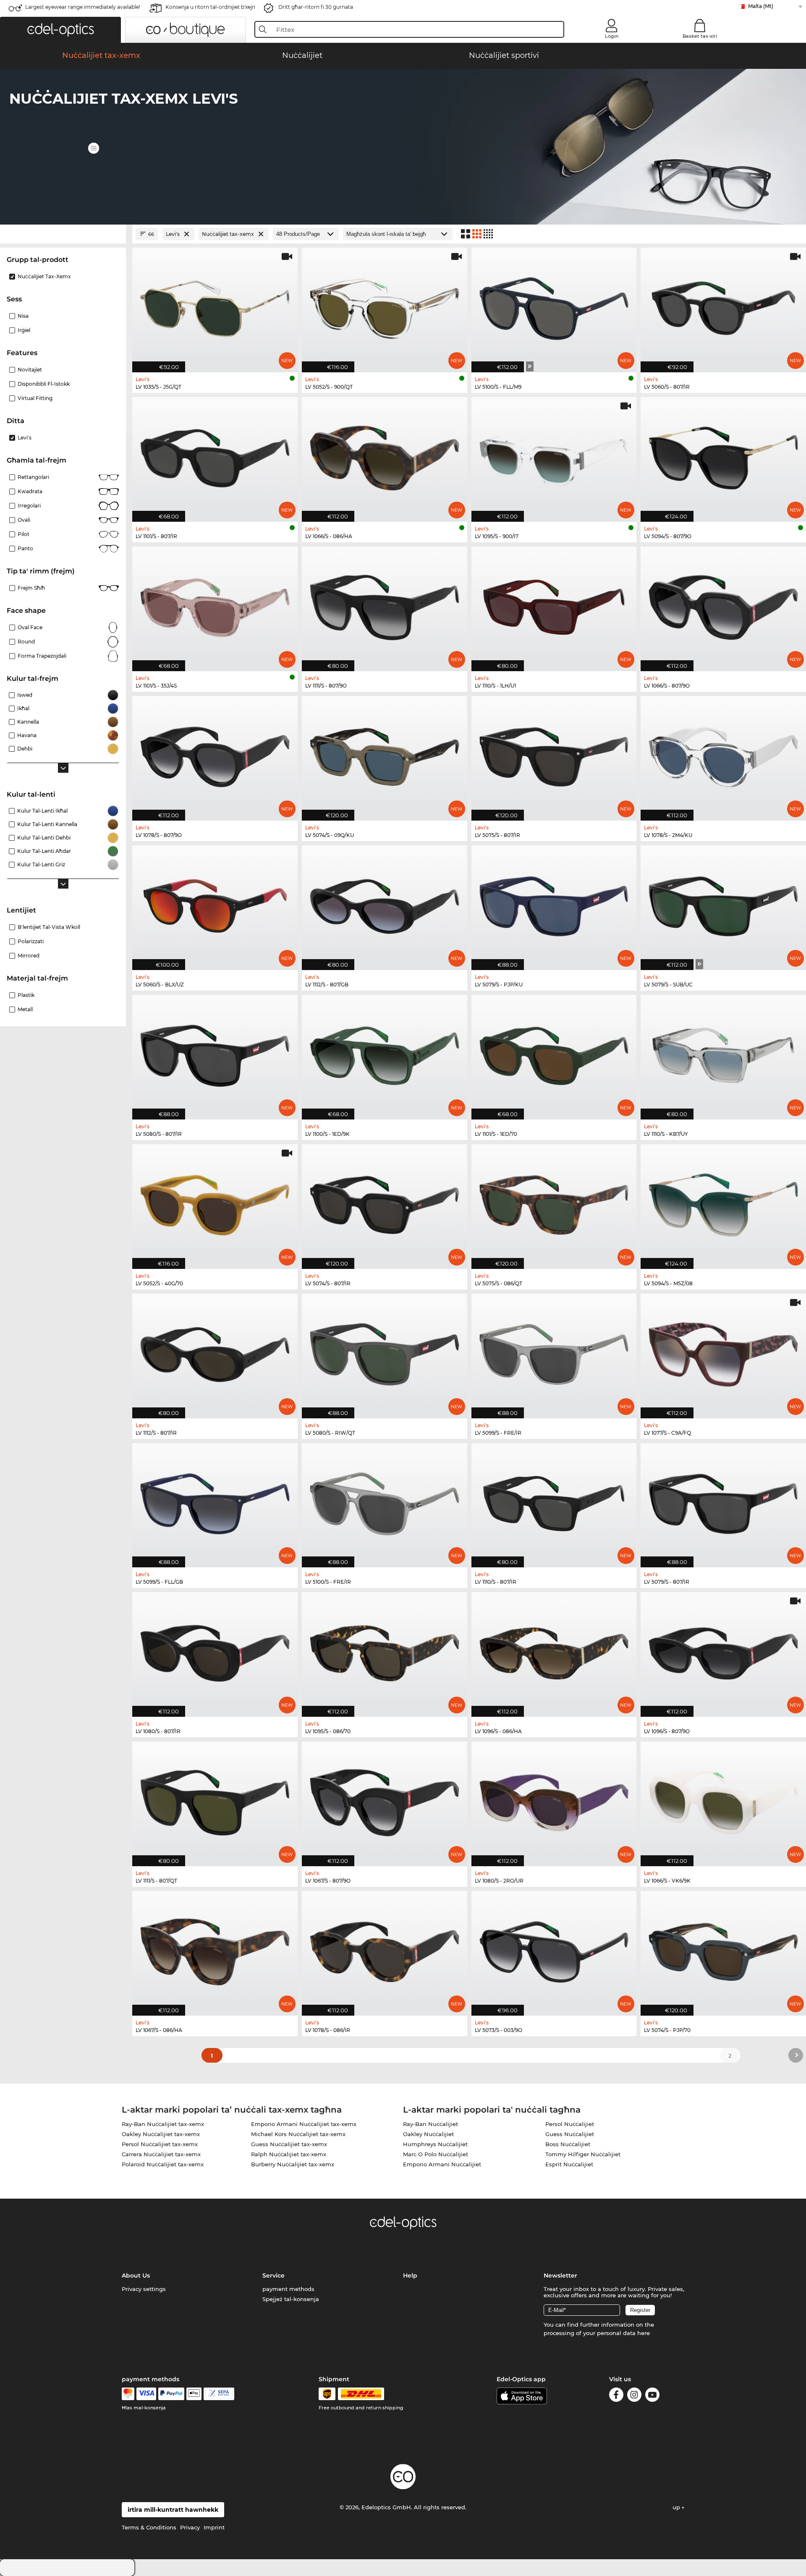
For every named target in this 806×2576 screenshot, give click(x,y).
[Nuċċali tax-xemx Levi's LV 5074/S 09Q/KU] (385, 754)
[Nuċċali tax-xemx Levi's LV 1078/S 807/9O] (215, 754)
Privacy (190, 2527)
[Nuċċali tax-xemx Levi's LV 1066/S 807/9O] (723, 604)
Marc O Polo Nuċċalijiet (436, 2154)
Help (410, 2275)
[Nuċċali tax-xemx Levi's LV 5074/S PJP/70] (723, 1949)
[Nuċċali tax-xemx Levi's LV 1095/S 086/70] (385, 1650)
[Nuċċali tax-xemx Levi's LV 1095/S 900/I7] (554, 455)
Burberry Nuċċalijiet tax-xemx (293, 2164)
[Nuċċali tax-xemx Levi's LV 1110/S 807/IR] (554, 1501)
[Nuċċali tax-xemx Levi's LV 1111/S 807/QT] (215, 1799)
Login (612, 36)
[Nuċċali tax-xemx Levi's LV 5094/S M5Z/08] (723, 1202)
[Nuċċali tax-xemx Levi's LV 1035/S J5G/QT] (215, 306)
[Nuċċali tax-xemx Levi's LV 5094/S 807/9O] (723, 455)
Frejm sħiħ (31, 588)
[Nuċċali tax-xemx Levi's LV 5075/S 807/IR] (554, 754)
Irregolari (29, 506)
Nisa (23, 316)
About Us (136, 2275)
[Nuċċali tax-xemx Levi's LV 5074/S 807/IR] (385, 1202)
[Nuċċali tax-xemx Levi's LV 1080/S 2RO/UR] (554, 1799)
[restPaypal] (171, 2394)
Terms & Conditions (149, 2527)
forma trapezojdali (42, 656)
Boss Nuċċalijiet (568, 2144)
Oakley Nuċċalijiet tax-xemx (161, 2134)
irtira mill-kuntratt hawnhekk (173, 2510)
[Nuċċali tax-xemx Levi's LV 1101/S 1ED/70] (554, 1053)
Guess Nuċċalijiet (570, 2134)
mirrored (29, 956)
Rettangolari (33, 477)
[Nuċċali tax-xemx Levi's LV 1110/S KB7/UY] (723, 1053)
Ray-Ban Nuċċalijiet (430, 2124)
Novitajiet (30, 370)
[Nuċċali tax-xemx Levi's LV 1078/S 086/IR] (385, 1949)
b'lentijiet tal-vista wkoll (49, 927)
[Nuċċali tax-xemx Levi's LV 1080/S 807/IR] (215, 1650)
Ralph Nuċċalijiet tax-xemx (289, 2154)
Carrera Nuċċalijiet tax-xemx (161, 2154)
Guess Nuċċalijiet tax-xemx (289, 2144)
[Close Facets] (63, 234)
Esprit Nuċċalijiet (569, 2164)
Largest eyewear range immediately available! (83, 7)
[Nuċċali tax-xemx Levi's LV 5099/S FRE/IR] (554, 1352)
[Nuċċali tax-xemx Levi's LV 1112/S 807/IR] (215, 1352)
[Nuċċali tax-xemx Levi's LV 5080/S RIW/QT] (385, 1352)
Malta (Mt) (761, 6)
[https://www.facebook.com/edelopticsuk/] (616, 2396)
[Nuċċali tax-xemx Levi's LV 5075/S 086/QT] (554, 1202)
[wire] (219, 2394)
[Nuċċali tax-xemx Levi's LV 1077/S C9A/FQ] (723, 1352)
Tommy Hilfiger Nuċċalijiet (583, 2154)
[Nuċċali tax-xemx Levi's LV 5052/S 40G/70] (215, 1202)
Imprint (214, 2527)
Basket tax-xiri (700, 36)
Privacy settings (144, 2289)
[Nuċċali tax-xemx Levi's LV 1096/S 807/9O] (723, 1650)
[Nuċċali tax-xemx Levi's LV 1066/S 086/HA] (385, 455)
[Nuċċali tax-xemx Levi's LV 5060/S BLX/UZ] (215, 903)
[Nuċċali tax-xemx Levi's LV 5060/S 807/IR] (723, 306)
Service (273, 2275)
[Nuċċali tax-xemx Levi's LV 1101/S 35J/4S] (215, 604)
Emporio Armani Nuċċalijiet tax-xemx (304, 2124)
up (677, 2507)
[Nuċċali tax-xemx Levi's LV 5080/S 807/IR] (215, 1053)
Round (26, 642)
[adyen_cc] (128, 2394)
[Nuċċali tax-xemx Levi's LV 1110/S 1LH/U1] (554, 604)
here (644, 2333)
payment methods (288, 2289)
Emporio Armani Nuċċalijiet (442, 2164)
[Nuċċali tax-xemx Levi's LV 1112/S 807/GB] (385, 903)
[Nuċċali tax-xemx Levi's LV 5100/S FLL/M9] (554, 306)
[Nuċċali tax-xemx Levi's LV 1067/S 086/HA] (215, 1949)
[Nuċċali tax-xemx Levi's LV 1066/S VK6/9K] (723, 1799)
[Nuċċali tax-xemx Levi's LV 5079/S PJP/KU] (554, 903)
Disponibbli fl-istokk (44, 384)
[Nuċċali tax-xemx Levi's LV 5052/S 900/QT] (385, 306)
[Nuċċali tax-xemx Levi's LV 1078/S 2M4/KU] (723, 754)
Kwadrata (30, 491)
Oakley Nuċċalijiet (428, 2134)
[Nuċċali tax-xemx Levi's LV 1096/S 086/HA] (554, 1650)
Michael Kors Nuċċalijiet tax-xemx (298, 2134)
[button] (60, 30)
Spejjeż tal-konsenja (291, 2299)
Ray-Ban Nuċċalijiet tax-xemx (163, 2124)
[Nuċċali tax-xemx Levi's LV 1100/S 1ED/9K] (385, 1053)
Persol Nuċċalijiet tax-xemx (160, 2144)
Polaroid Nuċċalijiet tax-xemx (163, 2164)
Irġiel (24, 330)
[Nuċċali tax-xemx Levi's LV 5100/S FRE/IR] (385, 1501)
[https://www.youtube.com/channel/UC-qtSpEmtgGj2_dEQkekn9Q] (652, 2396)
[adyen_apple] (194, 2394)
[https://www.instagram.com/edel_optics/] (634, 2396)
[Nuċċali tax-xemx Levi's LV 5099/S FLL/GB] (215, 1501)
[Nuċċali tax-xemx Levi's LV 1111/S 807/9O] (385, 604)
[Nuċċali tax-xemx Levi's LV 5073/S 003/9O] (554, 1949)
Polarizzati (31, 941)
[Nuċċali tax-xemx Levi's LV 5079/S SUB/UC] (723, 903)
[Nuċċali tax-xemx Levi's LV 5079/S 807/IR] (723, 1501)
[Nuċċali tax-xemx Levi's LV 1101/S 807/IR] (215, 455)
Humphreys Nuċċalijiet (435, 2144)
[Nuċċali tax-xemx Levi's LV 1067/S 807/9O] (385, 1799)
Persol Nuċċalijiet (570, 2124)
